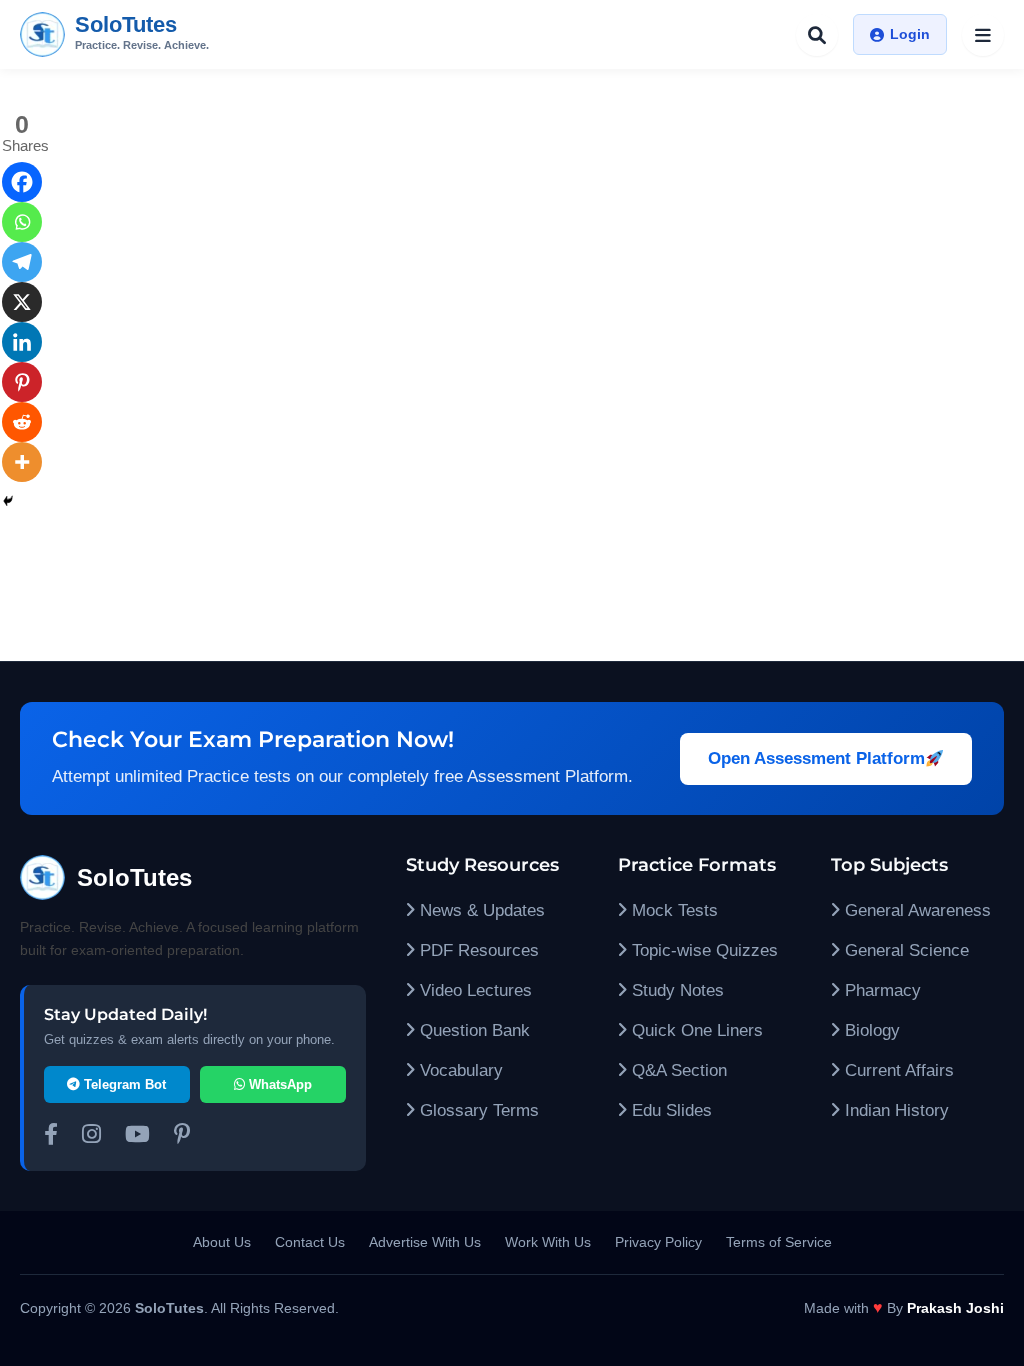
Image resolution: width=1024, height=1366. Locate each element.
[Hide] (8, 501)
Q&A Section (677, 1070)
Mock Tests (672, 910)
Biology (870, 1030)
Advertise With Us (425, 1242)
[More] (22, 462)
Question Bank (472, 1030)
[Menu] (983, 35)
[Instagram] (91, 1137)
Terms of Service (779, 1242)
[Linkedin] (22, 342)
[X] (22, 302)
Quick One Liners (695, 1030)
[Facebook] (22, 182)
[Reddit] (22, 422)
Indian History (894, 1110)
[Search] (817, 35)
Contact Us (310, 1242)
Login (910, 34)
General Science (904, 950)
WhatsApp (278, 1084)
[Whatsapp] (22, 222)
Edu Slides (669, 1110)
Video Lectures (473, 990)
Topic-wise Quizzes (702, 950)
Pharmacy (880, 990)
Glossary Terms (477, 1110)
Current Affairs (897, 1070)
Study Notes (675, 990)
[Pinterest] (22, 382)
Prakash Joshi (955, 1308)
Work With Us (548, 1242)
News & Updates (480, 910)
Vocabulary (459, 1070)
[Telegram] (22, 262)
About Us (222, 1242)
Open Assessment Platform (816, 758)
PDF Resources (477, 950)
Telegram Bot (123, 1084)
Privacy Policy (658, 1242)
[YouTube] (137, 1137)
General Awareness (915, 910)
